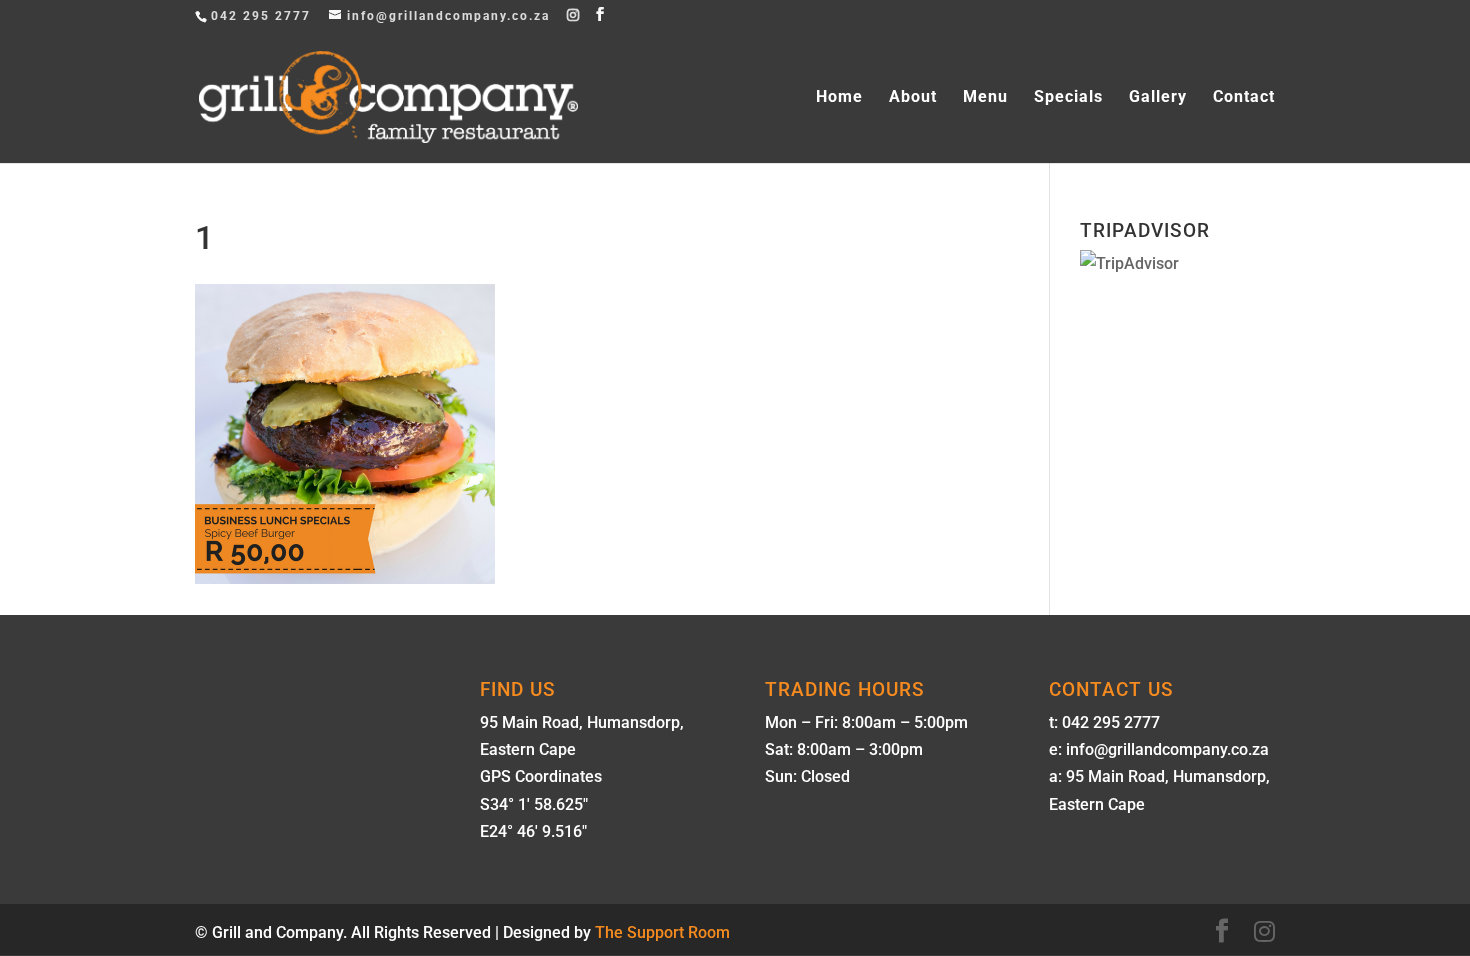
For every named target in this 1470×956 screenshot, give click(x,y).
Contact (1244, 98)
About (913, 98)
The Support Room (662, 932)
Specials (1068, 98)
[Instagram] (574, 15)
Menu (985, 98)
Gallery (1158, 98)
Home (839, 98)
